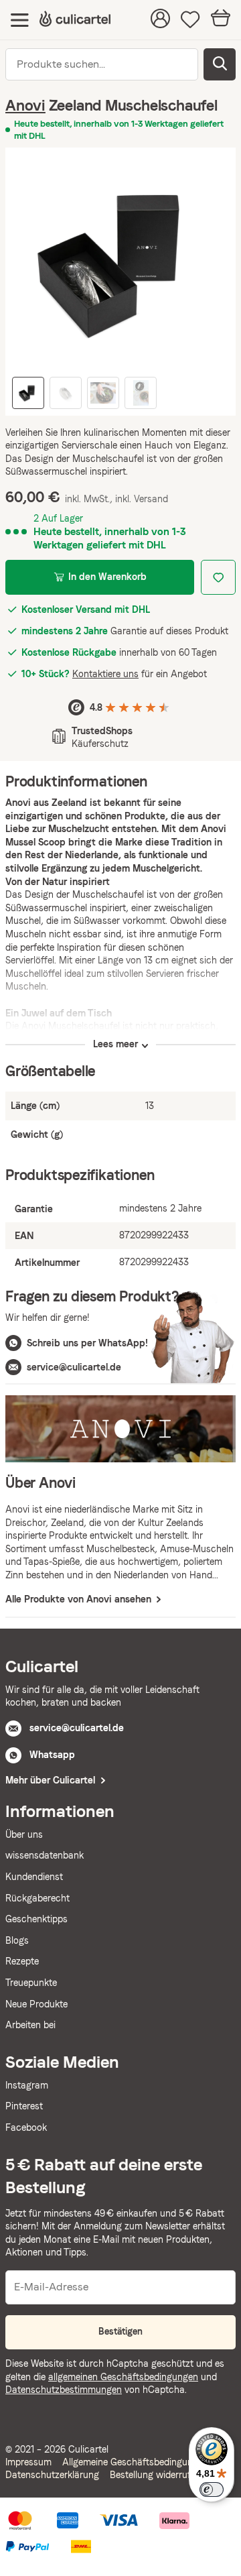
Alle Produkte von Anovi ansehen (80, 1599)
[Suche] (220, 64)
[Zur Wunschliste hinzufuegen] (218, 577)
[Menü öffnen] (20, 20)
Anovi (25, 105)
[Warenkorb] (221, 20)
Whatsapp (52, 1755)
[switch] (212, 2490)
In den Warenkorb (107, 577)
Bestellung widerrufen (155, 2475)
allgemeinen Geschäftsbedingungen (123, 2377)
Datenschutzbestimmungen (64, 2390)
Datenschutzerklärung (52, 2475)
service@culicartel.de (74, 1367)
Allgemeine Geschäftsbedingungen (135, 2462)
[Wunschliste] (190, 20)
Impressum (28, 2462)
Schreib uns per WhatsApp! (87, 1343)
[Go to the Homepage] (75, 20)
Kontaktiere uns (105, 674)
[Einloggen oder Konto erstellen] (160, 20)
